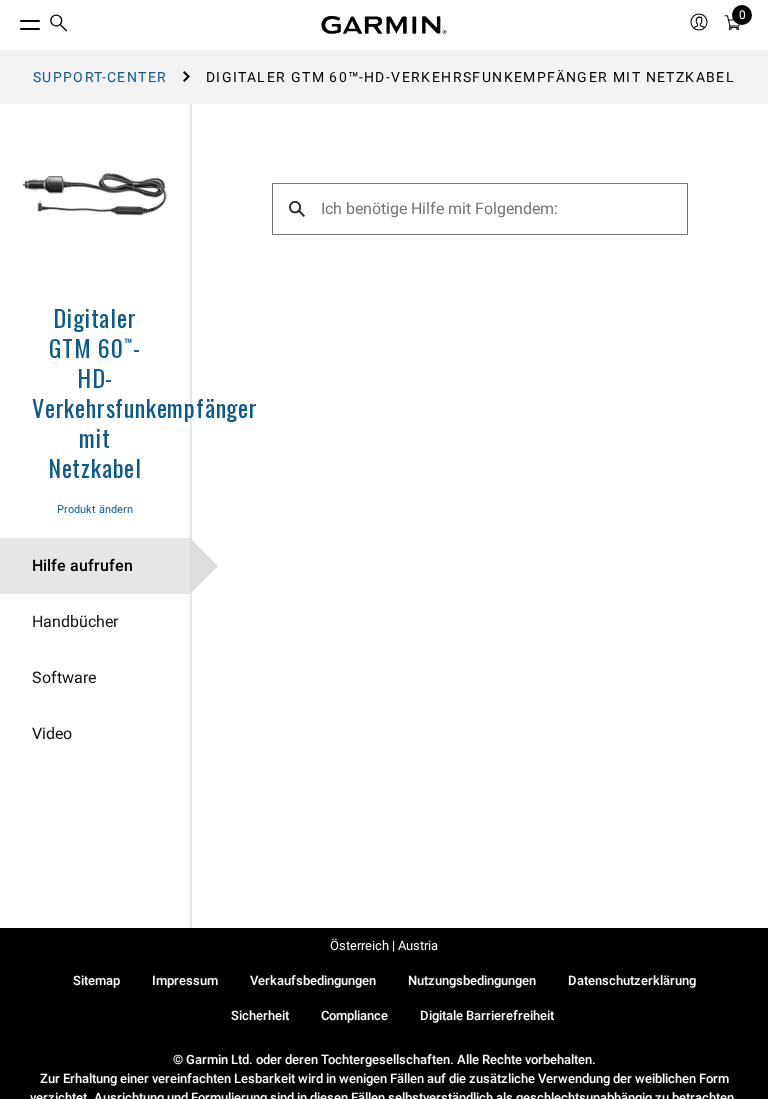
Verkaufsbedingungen (313, 980)
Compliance (354, 1015)
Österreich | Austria (384, 945)
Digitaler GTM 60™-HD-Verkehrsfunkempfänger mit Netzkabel (145, 392)
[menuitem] (59, 25)
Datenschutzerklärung (632, 980)
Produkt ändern (95, 509)
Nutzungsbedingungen (472, 980)
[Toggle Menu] (12, 20)
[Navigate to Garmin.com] (384, 25)
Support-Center (100, 77)
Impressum (185, 980)
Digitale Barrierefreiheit (487, 1015)
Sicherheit (260, 1015)
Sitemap (96, 980)
